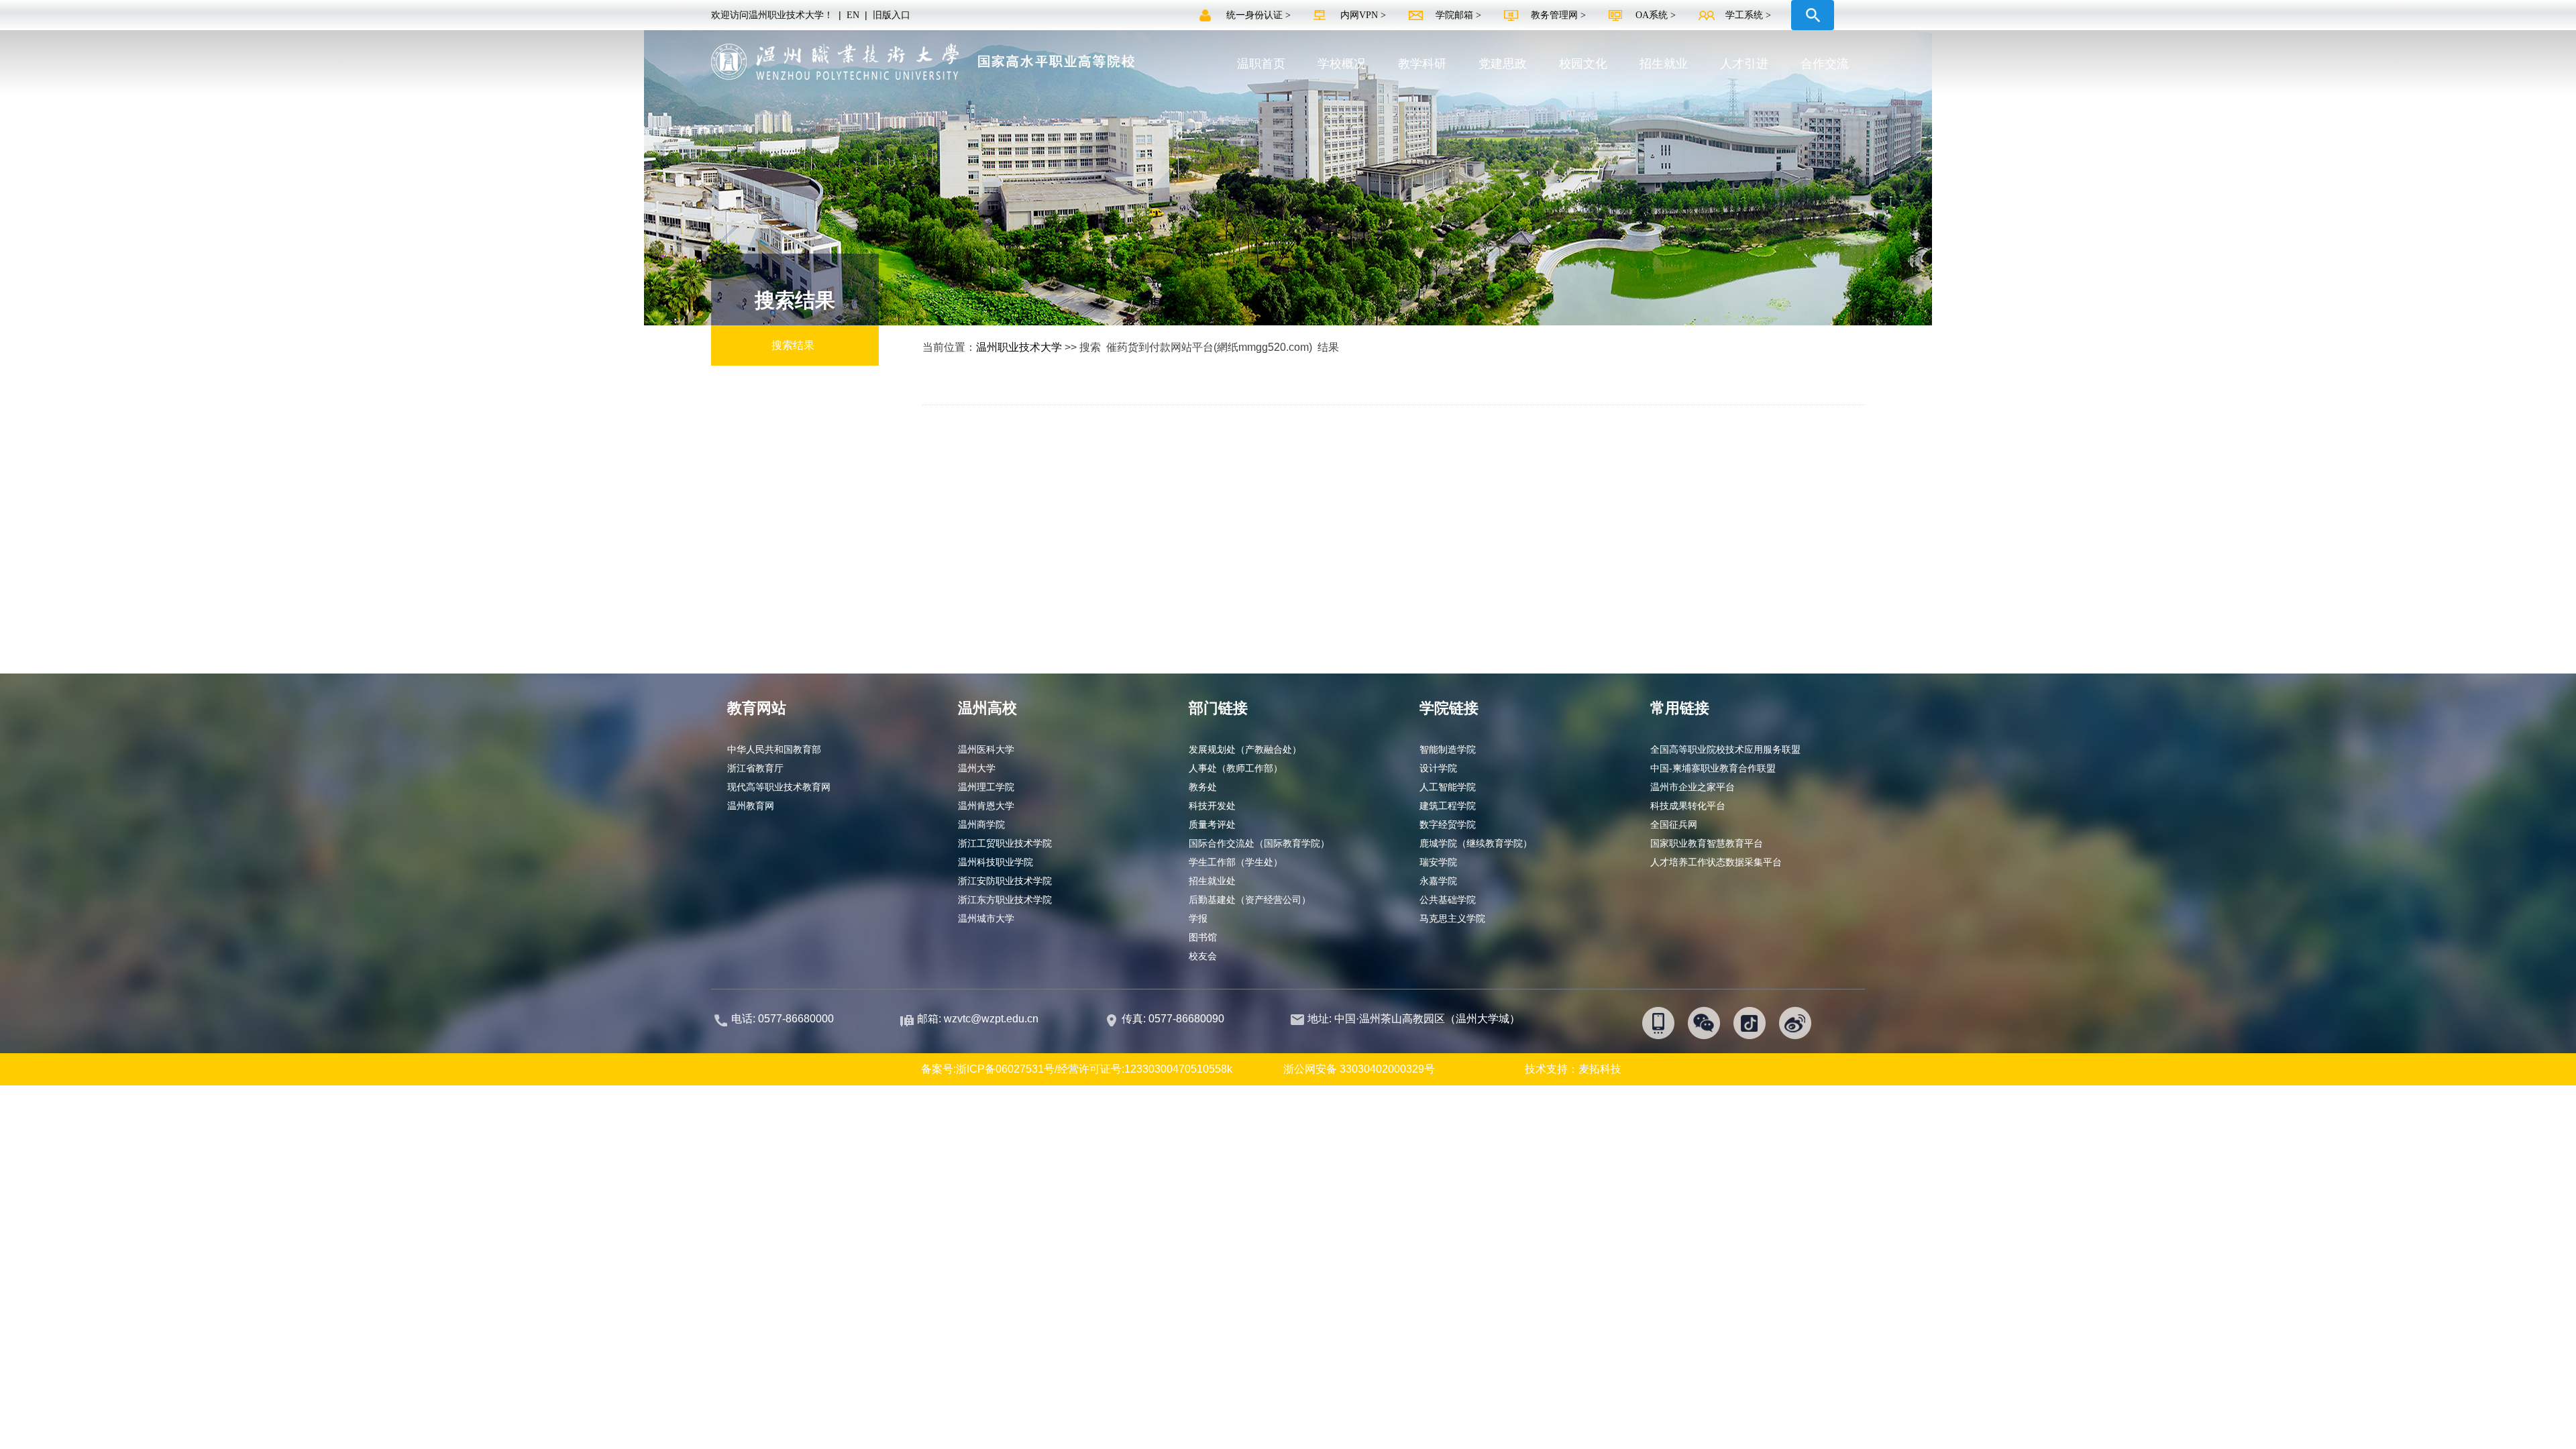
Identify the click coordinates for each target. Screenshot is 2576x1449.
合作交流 (1825, 64)
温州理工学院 (986, 787)
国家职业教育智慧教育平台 (1707, 843)
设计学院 (1438, 768)
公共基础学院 (1448, 900)
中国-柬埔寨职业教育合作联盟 (1713, 768)
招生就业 (1664, 64)
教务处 (1203, 787)
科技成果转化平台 (1688, 806)
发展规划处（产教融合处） (1245, 749)
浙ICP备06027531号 (1005, 1069)
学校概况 (1342, 64)
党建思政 (1503, 64)
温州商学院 (981, 824)
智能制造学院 (1448, 749)
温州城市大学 (986, 918)
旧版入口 (892, 15)
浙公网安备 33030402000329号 (1359, 1069)
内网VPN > (1364, 15)
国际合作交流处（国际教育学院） (1259, 843)
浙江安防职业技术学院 (1005, 881)
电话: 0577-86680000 (783, 1019)
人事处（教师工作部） (1236, 768)
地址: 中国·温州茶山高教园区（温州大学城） (1414, 1019)
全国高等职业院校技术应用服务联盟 (1725, 749)
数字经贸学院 (1448, 824)
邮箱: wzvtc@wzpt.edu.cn (978, 1019)
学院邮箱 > (1460, 15)
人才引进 (1744, 64)
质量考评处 (1212, 824)
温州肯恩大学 (986, 806)
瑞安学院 (1438, 862)
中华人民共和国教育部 (774, 749)
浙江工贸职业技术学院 (1005, 843)
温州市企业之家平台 (1693, 787)
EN (853, 15)
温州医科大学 (986, 749)
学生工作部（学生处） (1236, 862)
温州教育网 (751, 806)
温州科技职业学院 (996, 862)
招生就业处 (1212, 881)
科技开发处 (1212, 806)
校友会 (1203, 956)
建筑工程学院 (1448, 806)
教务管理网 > (1560, 15)
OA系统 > (1656, 15)
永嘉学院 (1438, 881)
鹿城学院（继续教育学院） (1476, 843)
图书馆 (1203, 937)
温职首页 (1261, 64)
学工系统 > (1748, 15)
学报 (1198, 918)
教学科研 (1422, 64)
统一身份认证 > (1260, 15)
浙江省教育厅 (755, 768)
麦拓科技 (1600, 1069)
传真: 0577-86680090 (1174, 1019)
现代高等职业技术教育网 (779, 787)
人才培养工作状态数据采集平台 (1716, 862)
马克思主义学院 (1452, 918)
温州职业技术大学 (1019, 347)
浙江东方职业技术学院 (1005, 900)
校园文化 (1583, 64)
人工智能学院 (1448, 787)
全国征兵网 (1674, 824)
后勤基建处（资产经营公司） (1250, 900)
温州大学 (977, 768)
